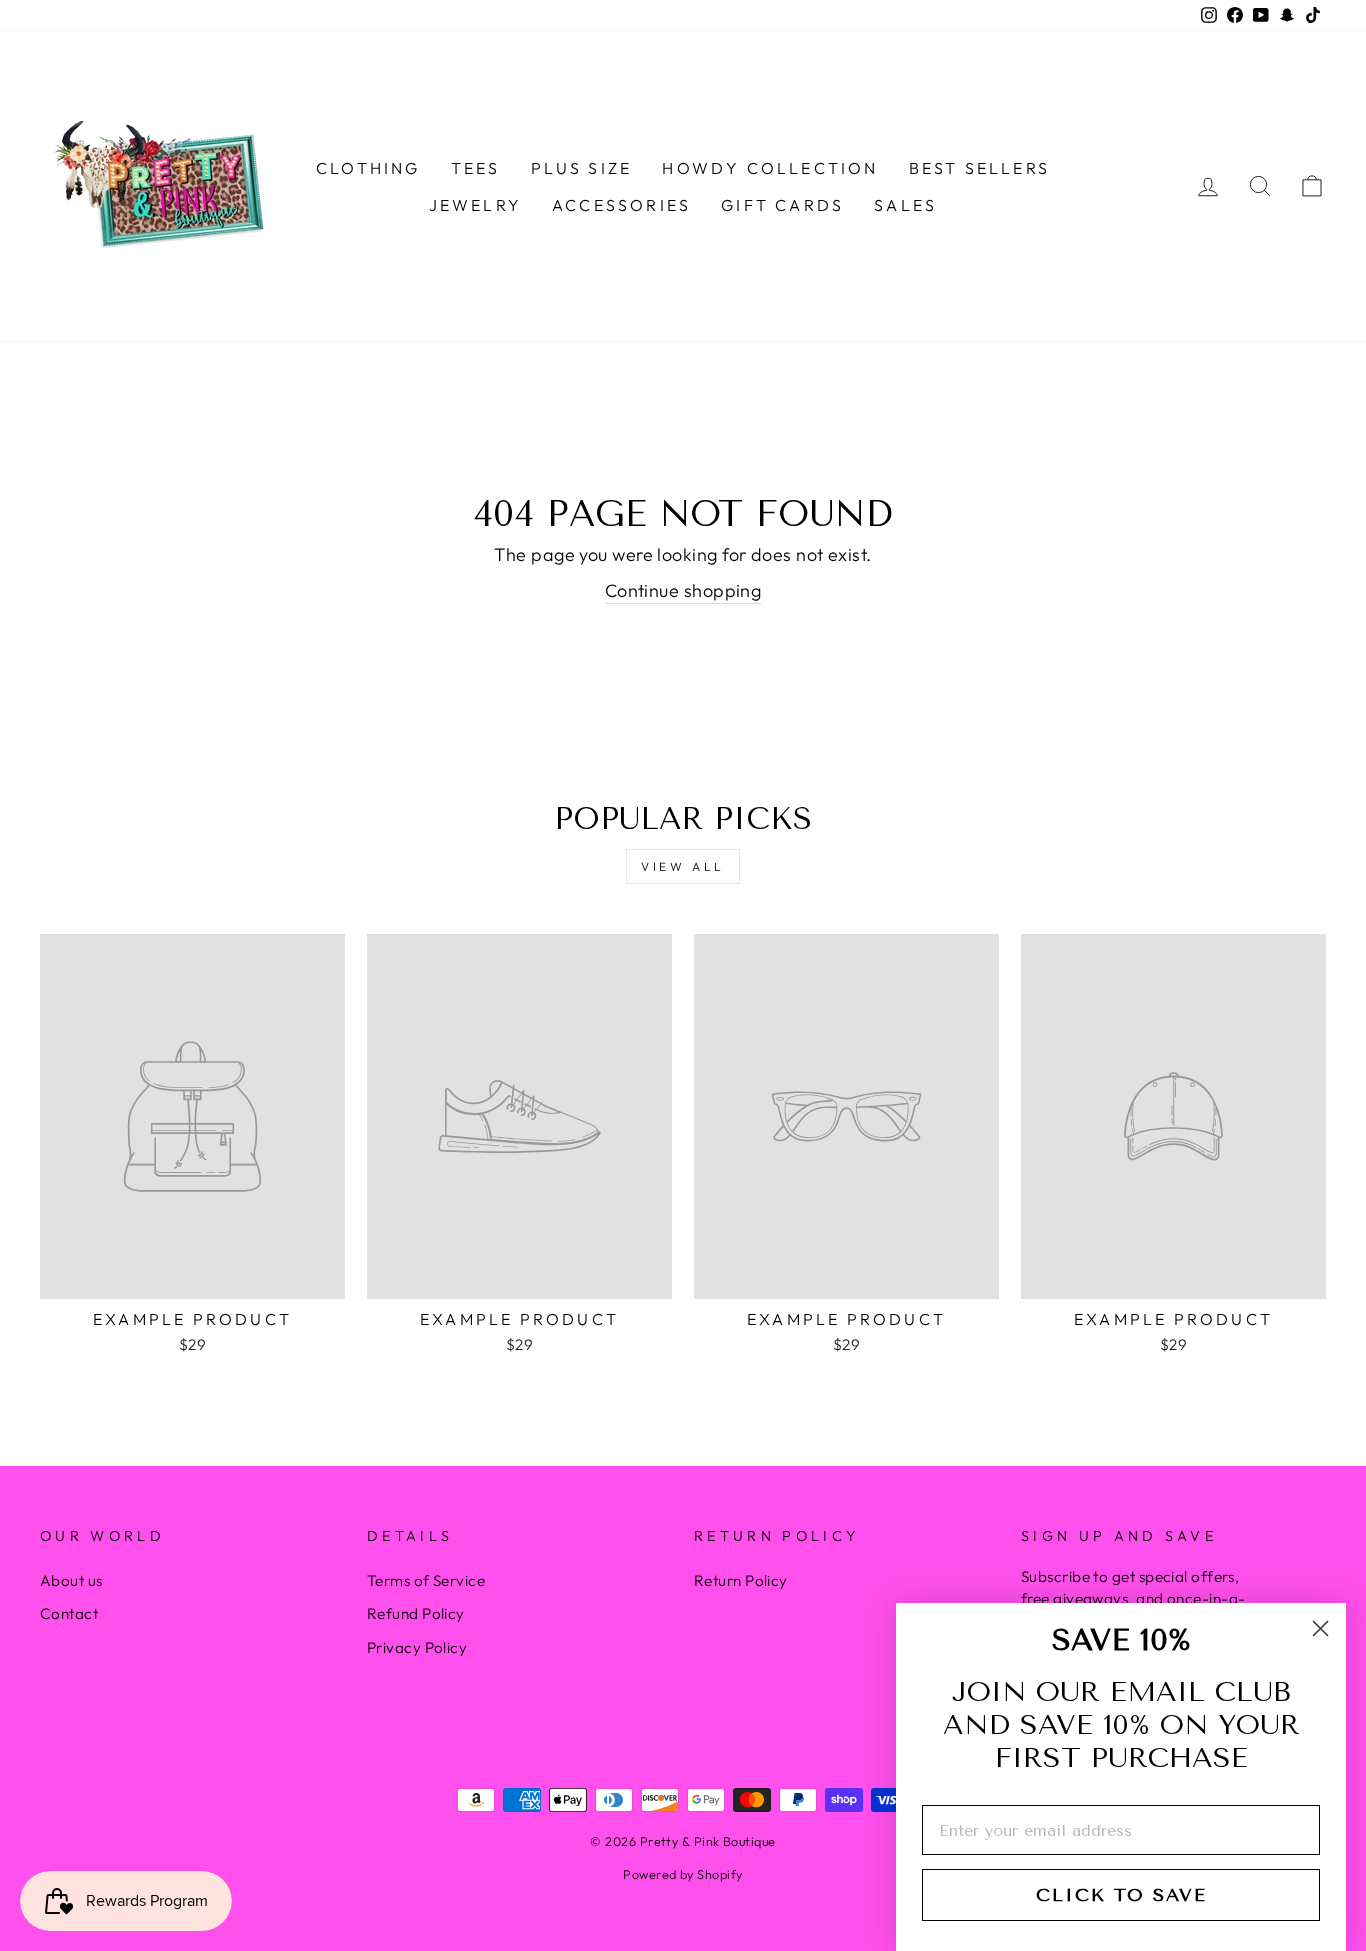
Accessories (621, 205)
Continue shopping (683, 590)
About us (71, 1580)
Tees (476, 168)
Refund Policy (416, 1613)
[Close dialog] (1320, 1628)
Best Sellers (979, 168)
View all (683, 866)
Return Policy (741, 1580)
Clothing (368, 168)
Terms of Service (426, 1580)
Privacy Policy (417, 1647)
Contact (69, 1613)
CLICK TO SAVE (1121, 1895)
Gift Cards (782, 205)
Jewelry (475, 205)
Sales (905, 205)
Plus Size (582, 168)
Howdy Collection (770, 168)
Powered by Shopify (682, 1874)
